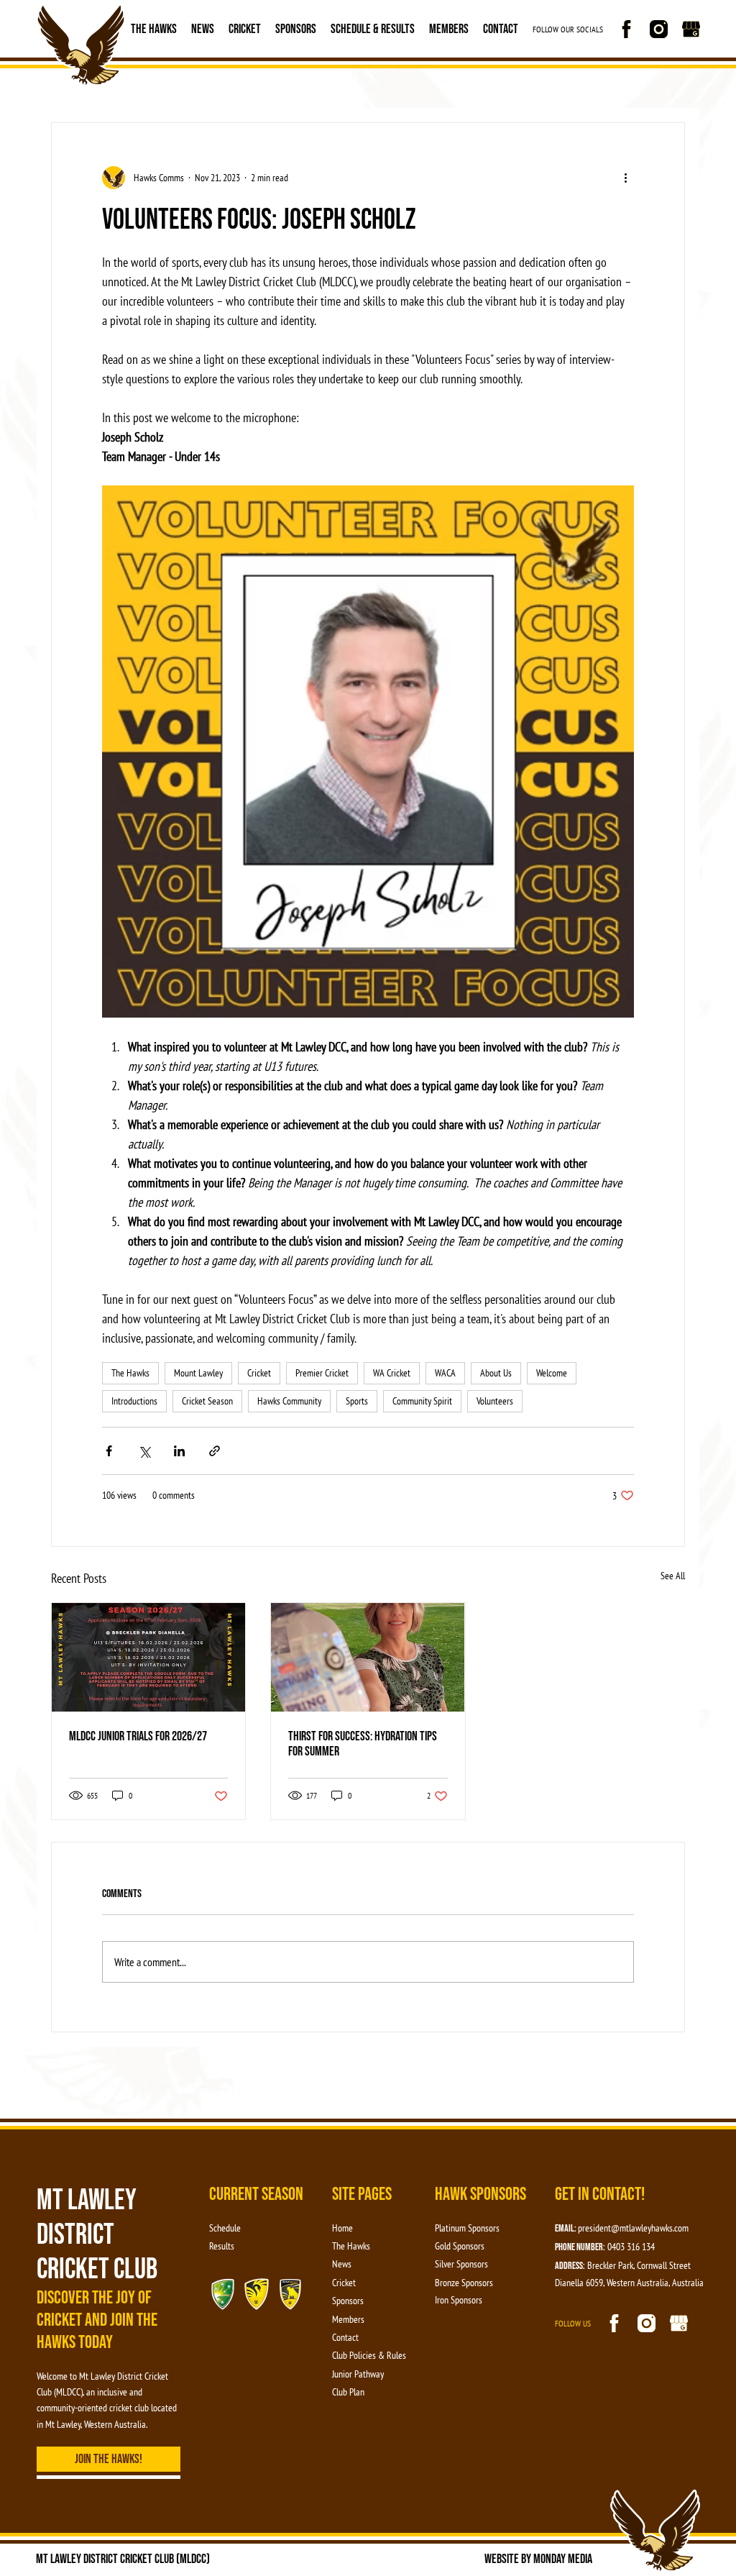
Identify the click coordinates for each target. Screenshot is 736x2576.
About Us (496, 1373)
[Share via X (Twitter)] (144, 1451)
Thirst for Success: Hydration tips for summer (363, 1744)
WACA (445, 1373)
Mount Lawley (198, 1373)
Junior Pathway (358, 2374)
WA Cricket (392, 1373)
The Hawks (154, 29)
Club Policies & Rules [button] (369, 2355)
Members (449, 29)
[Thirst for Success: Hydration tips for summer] (368, 1657)
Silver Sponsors (461, 2264)
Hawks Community (289, 1401)
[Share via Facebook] (109, 1451)
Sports (357, 1401)
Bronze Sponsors (464, 2283)
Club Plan (348, 2392)
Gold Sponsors (460, 2246)
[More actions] (625, 178)
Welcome (552, 1373)
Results (222, 2246)
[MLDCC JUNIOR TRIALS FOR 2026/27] (148, 1657)
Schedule (225, 2228)
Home (342, 2228)
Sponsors (296, 29)
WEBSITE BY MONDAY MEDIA (538, 2559)
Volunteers (495, 1401)
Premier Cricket (322, 1373)
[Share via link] (215, 1451)
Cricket (259, 1373)
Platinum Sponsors (467, 2228)
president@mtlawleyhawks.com (633, 2228)
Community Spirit (422, 1401)
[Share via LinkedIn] (179, 1451)
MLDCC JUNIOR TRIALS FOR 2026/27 (138, 1736)
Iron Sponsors (459, 2300)
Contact (501, 29)
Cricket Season (207, 1401)
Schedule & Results (373, 29)
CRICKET (245, 29)
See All (673, 1576)
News (203, 29)
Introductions (134, 1401)
